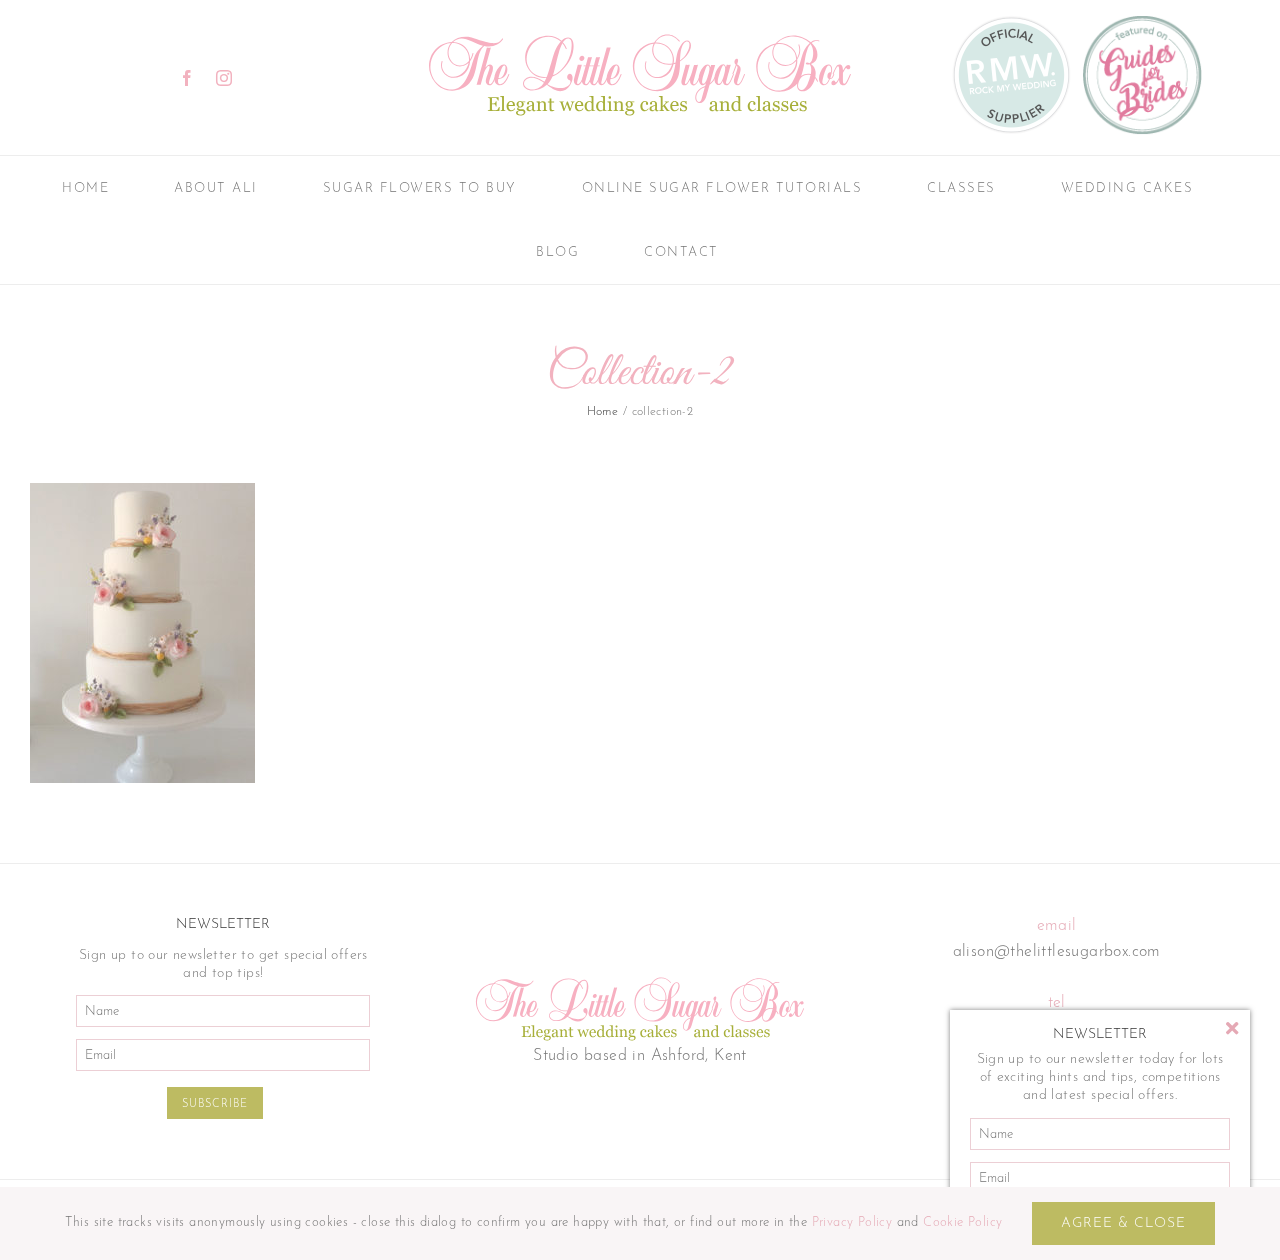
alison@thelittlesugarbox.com (1057, 952)
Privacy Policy (852, 1222)
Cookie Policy (962, 1222)
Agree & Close (1123, 1223)
